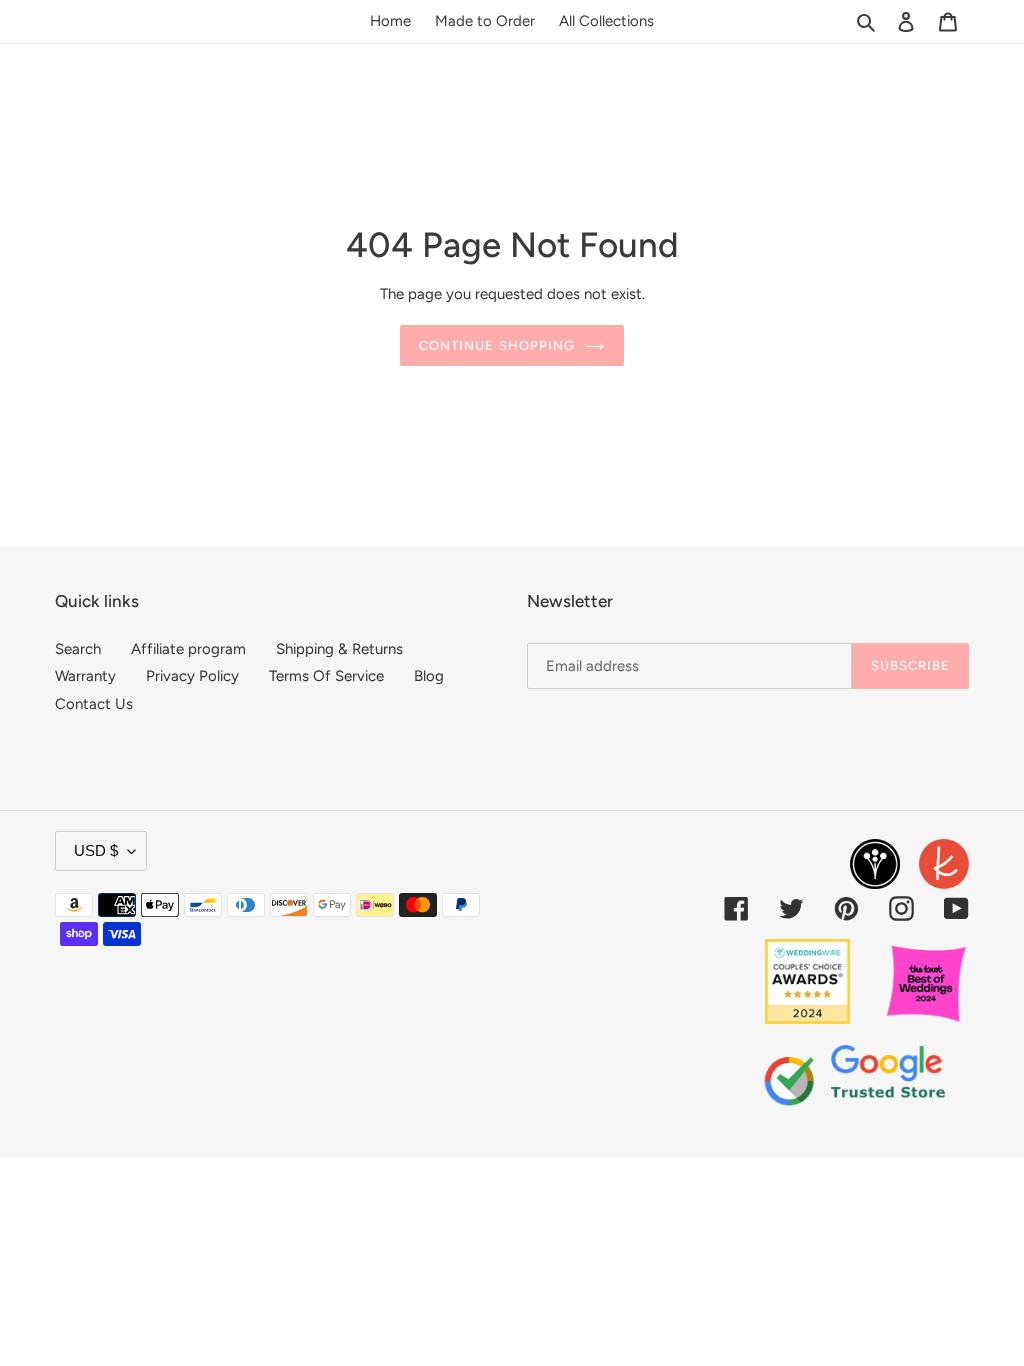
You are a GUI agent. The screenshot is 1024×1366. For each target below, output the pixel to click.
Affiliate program (188, 649)
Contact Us (94, 704)
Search (78, 649)
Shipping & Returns (339, 649)
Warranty (85, 676)
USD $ (96, 850)
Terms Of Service (326, 676)
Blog (429, 676)
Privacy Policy (192, 676)
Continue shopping (497, 345)
